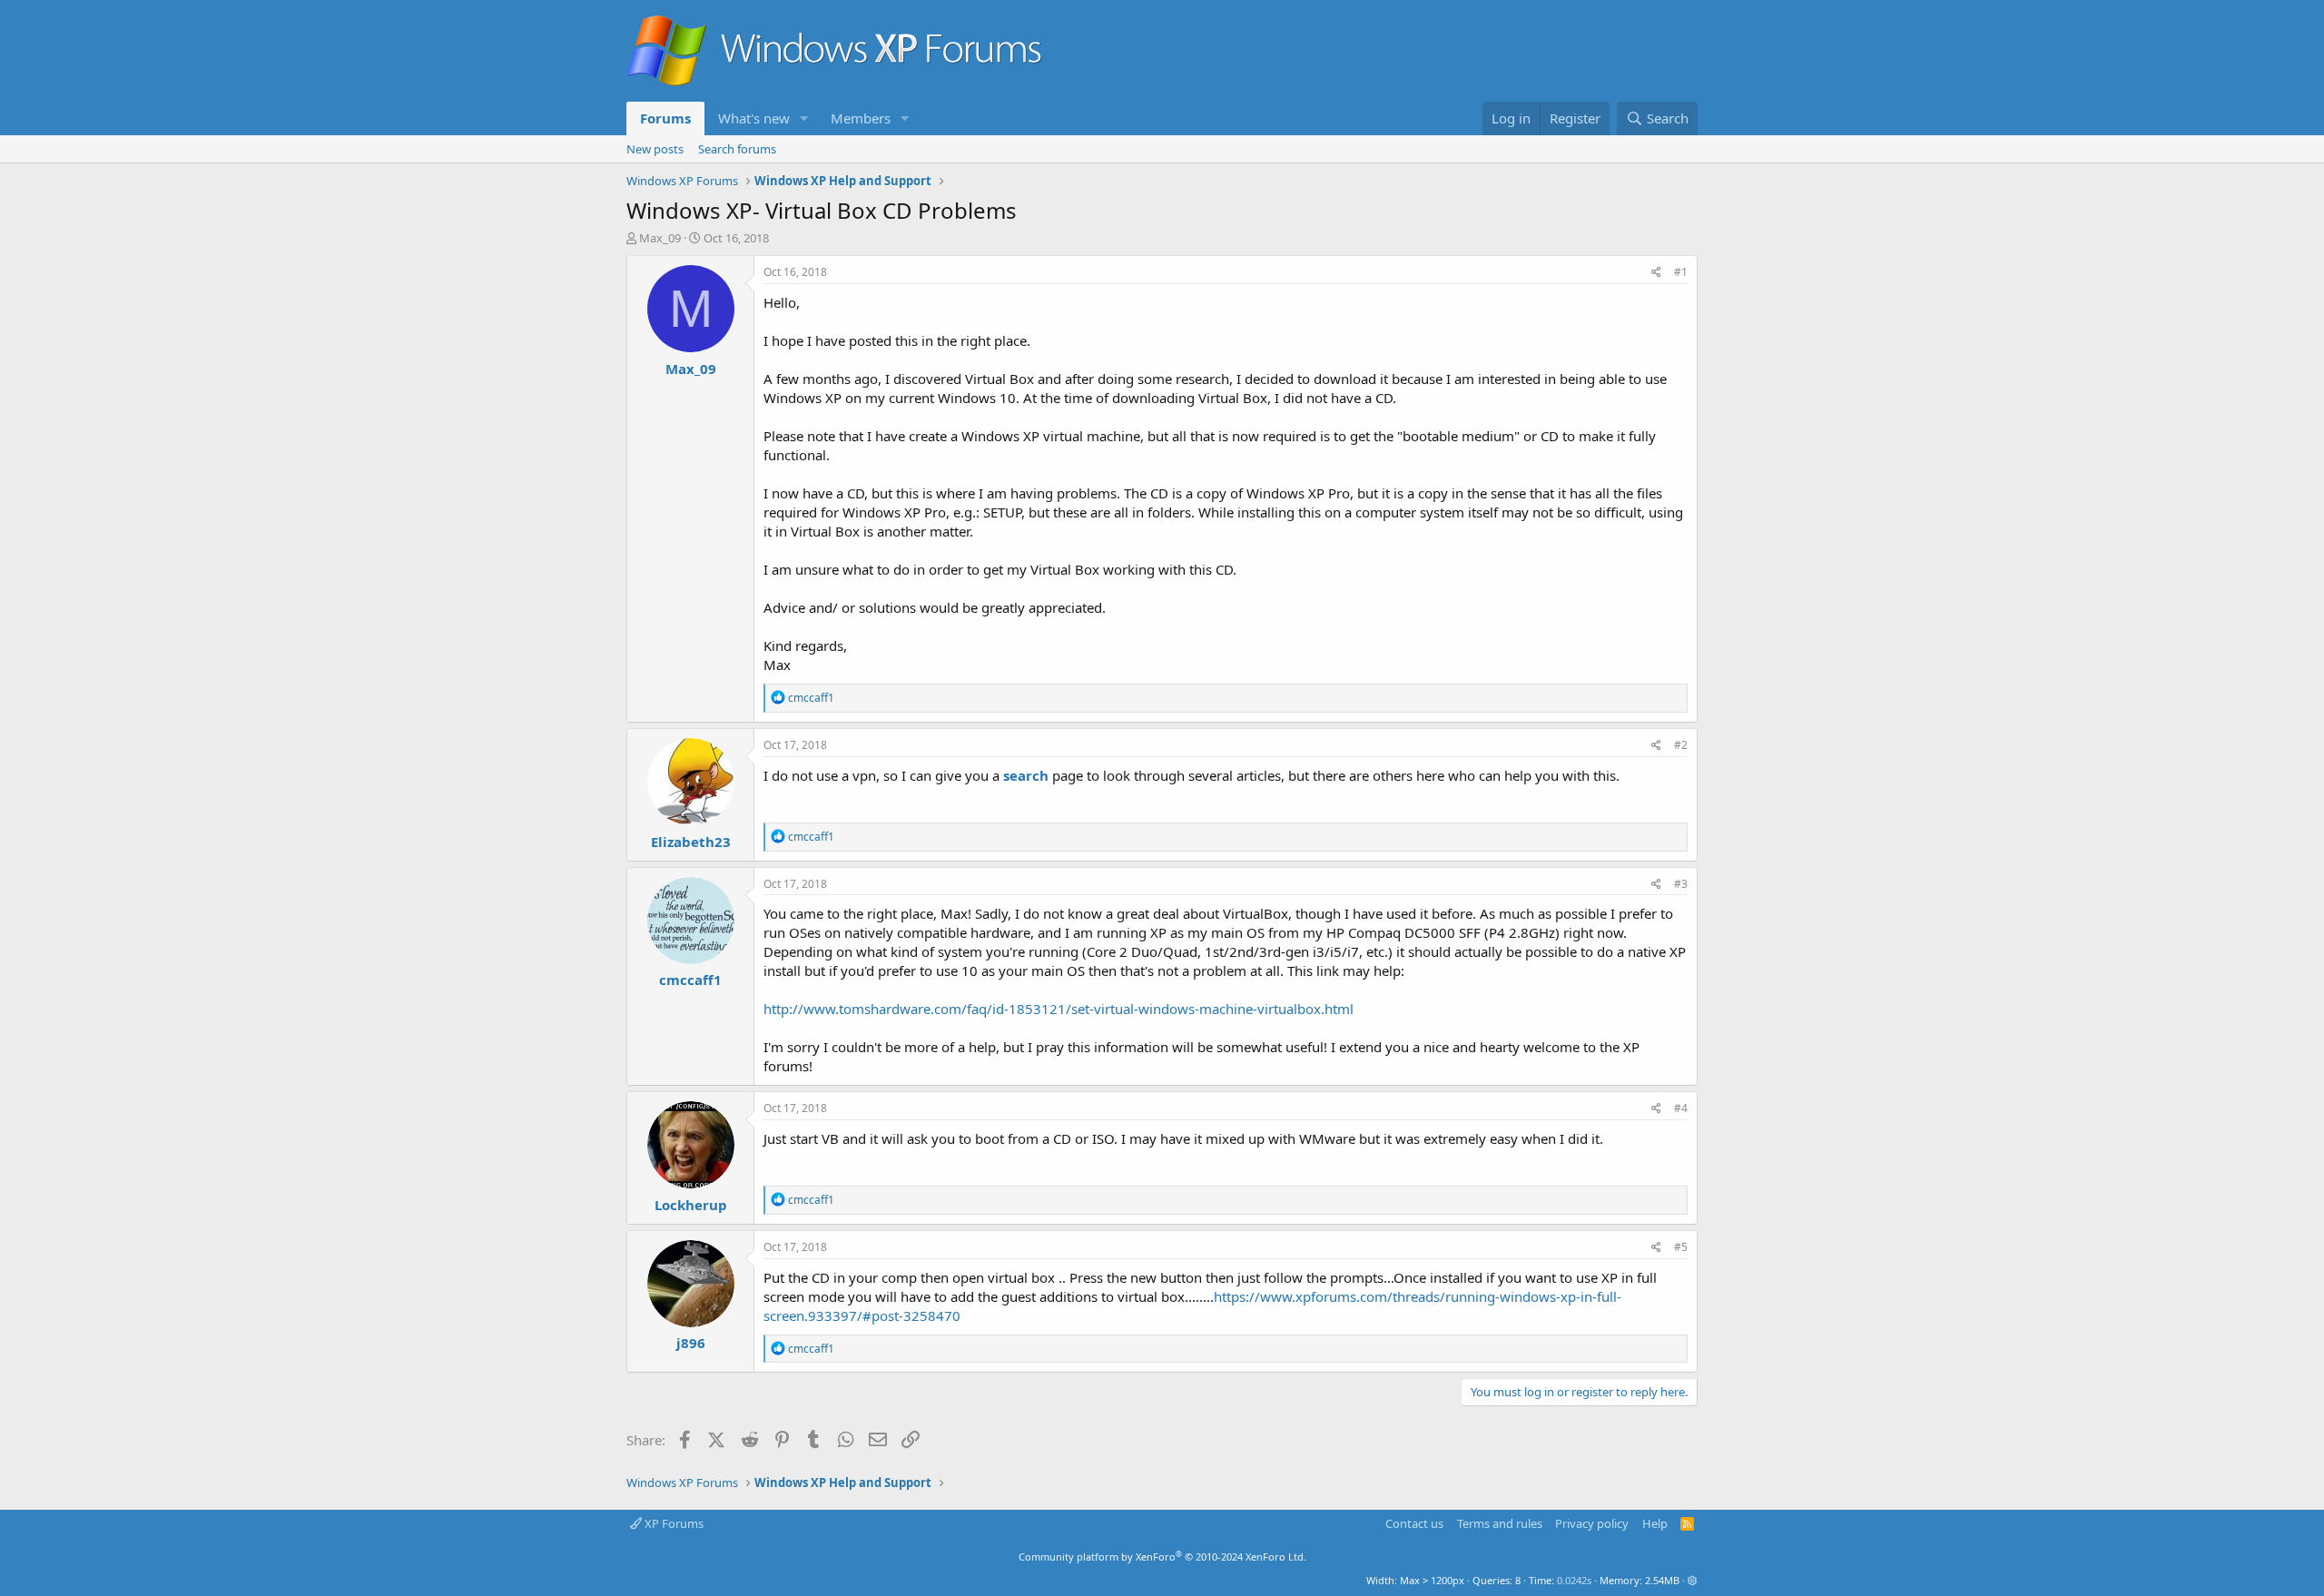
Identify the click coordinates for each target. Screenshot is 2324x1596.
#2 (1681, 745)
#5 (1681, 1247)
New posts (655, 149)
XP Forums (673, 1523)
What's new (754, 118)
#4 (1681, 1108)
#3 (1681, 884)
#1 (1681, 272)
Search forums (737, 149)
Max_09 (660, 238)
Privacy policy (1592, 1523)
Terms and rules (1500, 1523)
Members (861, 118)
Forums (665, 118)
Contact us (1414, 1523)
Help (1655, 1523)
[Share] (1656, 273)
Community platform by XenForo (1162, 1557)
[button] (804, 118)
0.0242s (1574, 1580)
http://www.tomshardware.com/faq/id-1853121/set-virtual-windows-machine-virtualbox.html (1059, 1009)
